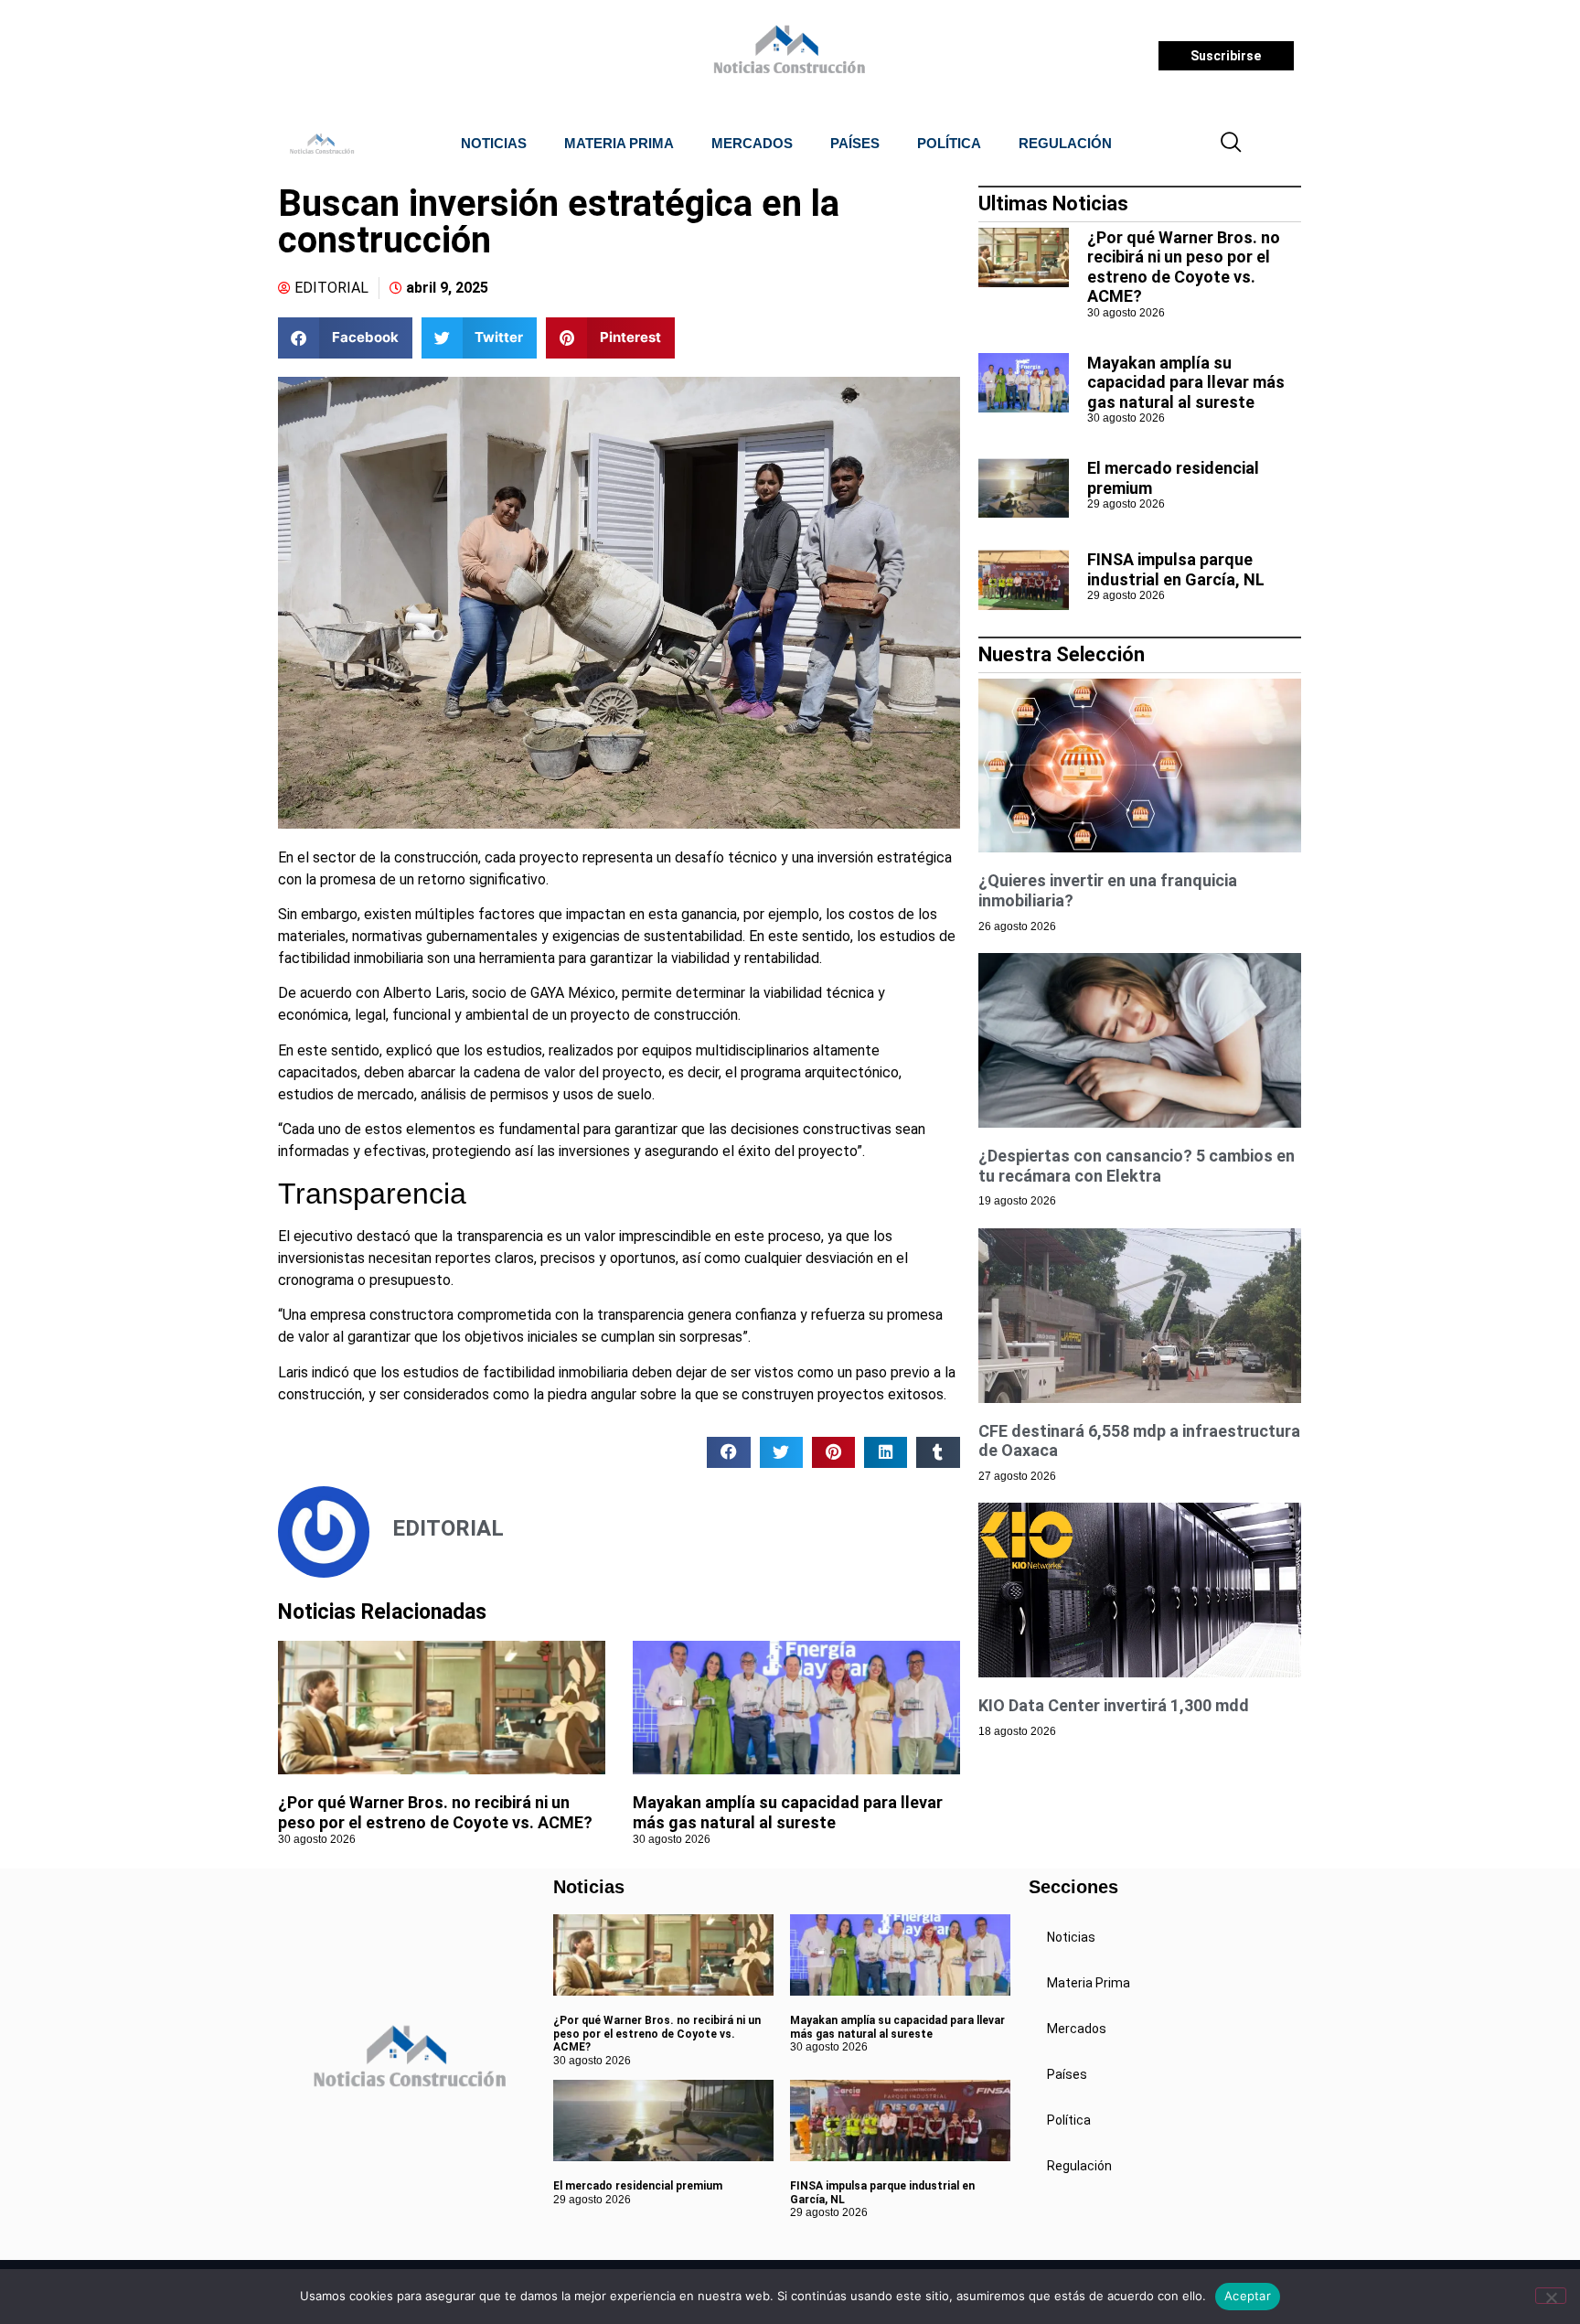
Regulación (1065, 143)
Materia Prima (619, 143)
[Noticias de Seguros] (787, 56)
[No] (1551, 2296)
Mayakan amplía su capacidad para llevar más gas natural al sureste (788, 1812)
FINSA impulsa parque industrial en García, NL (1176, 569)
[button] (1232, 144)
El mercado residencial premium (638, 2186)
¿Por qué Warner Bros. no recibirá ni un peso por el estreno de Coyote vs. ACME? (435, 1812)
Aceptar (1248, 2296)
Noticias (494, 143)
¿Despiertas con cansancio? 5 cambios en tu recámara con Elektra (1137, 1166)
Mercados (752, 143)
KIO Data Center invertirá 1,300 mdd (1114, 1705)
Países (855, 143)
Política (949, 143)
